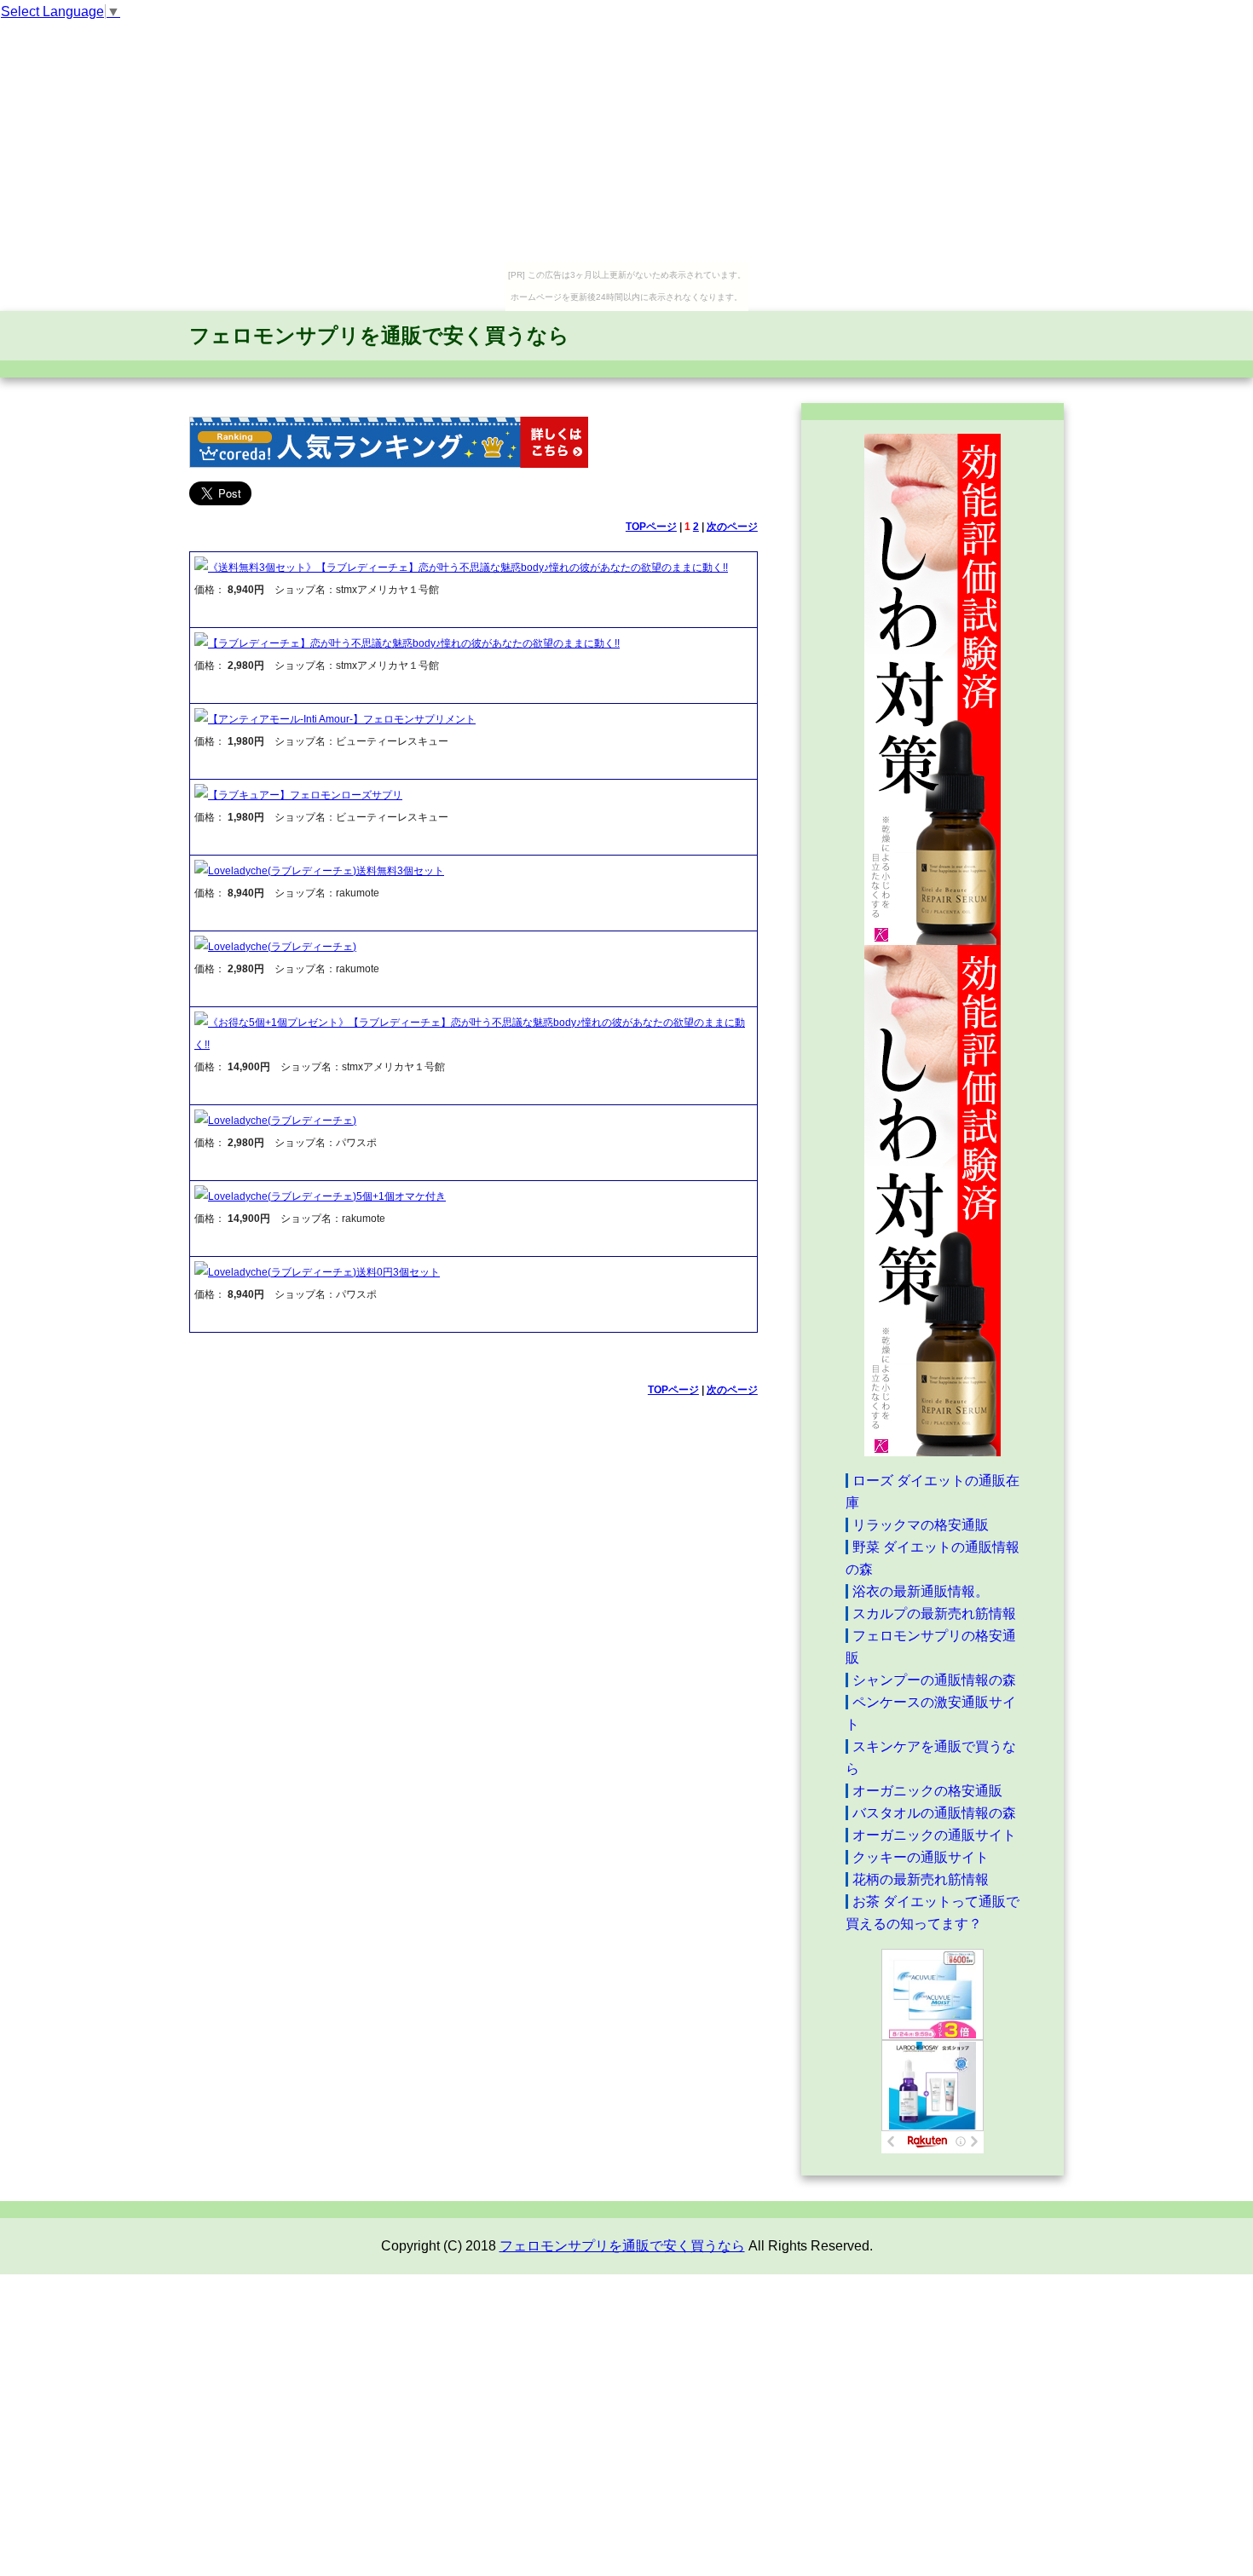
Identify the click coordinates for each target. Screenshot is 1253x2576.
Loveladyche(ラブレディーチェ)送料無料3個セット (326, 871)
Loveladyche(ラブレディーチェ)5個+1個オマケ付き (327, 1196)
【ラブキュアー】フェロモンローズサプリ (305, 795)
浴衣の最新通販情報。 (921, 1591)
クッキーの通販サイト (921, 1857)
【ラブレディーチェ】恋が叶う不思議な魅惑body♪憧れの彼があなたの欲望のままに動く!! (414, 643)
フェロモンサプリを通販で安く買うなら (379, 335)
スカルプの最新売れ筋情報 (934, 1614)
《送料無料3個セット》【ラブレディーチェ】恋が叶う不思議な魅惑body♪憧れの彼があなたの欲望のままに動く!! (468, 568)
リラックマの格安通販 (921, 1525)
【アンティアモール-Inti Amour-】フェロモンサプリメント (342, 719)
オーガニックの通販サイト (934, 1835)
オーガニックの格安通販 (927, 1791)
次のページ (732, 527)
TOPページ (651, 527)
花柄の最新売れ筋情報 (921, 1879)
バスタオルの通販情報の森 (934, 1813)
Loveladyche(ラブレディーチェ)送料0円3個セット (324, 1272)
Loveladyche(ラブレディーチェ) (282, 947)
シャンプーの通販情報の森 (934, 1680)
